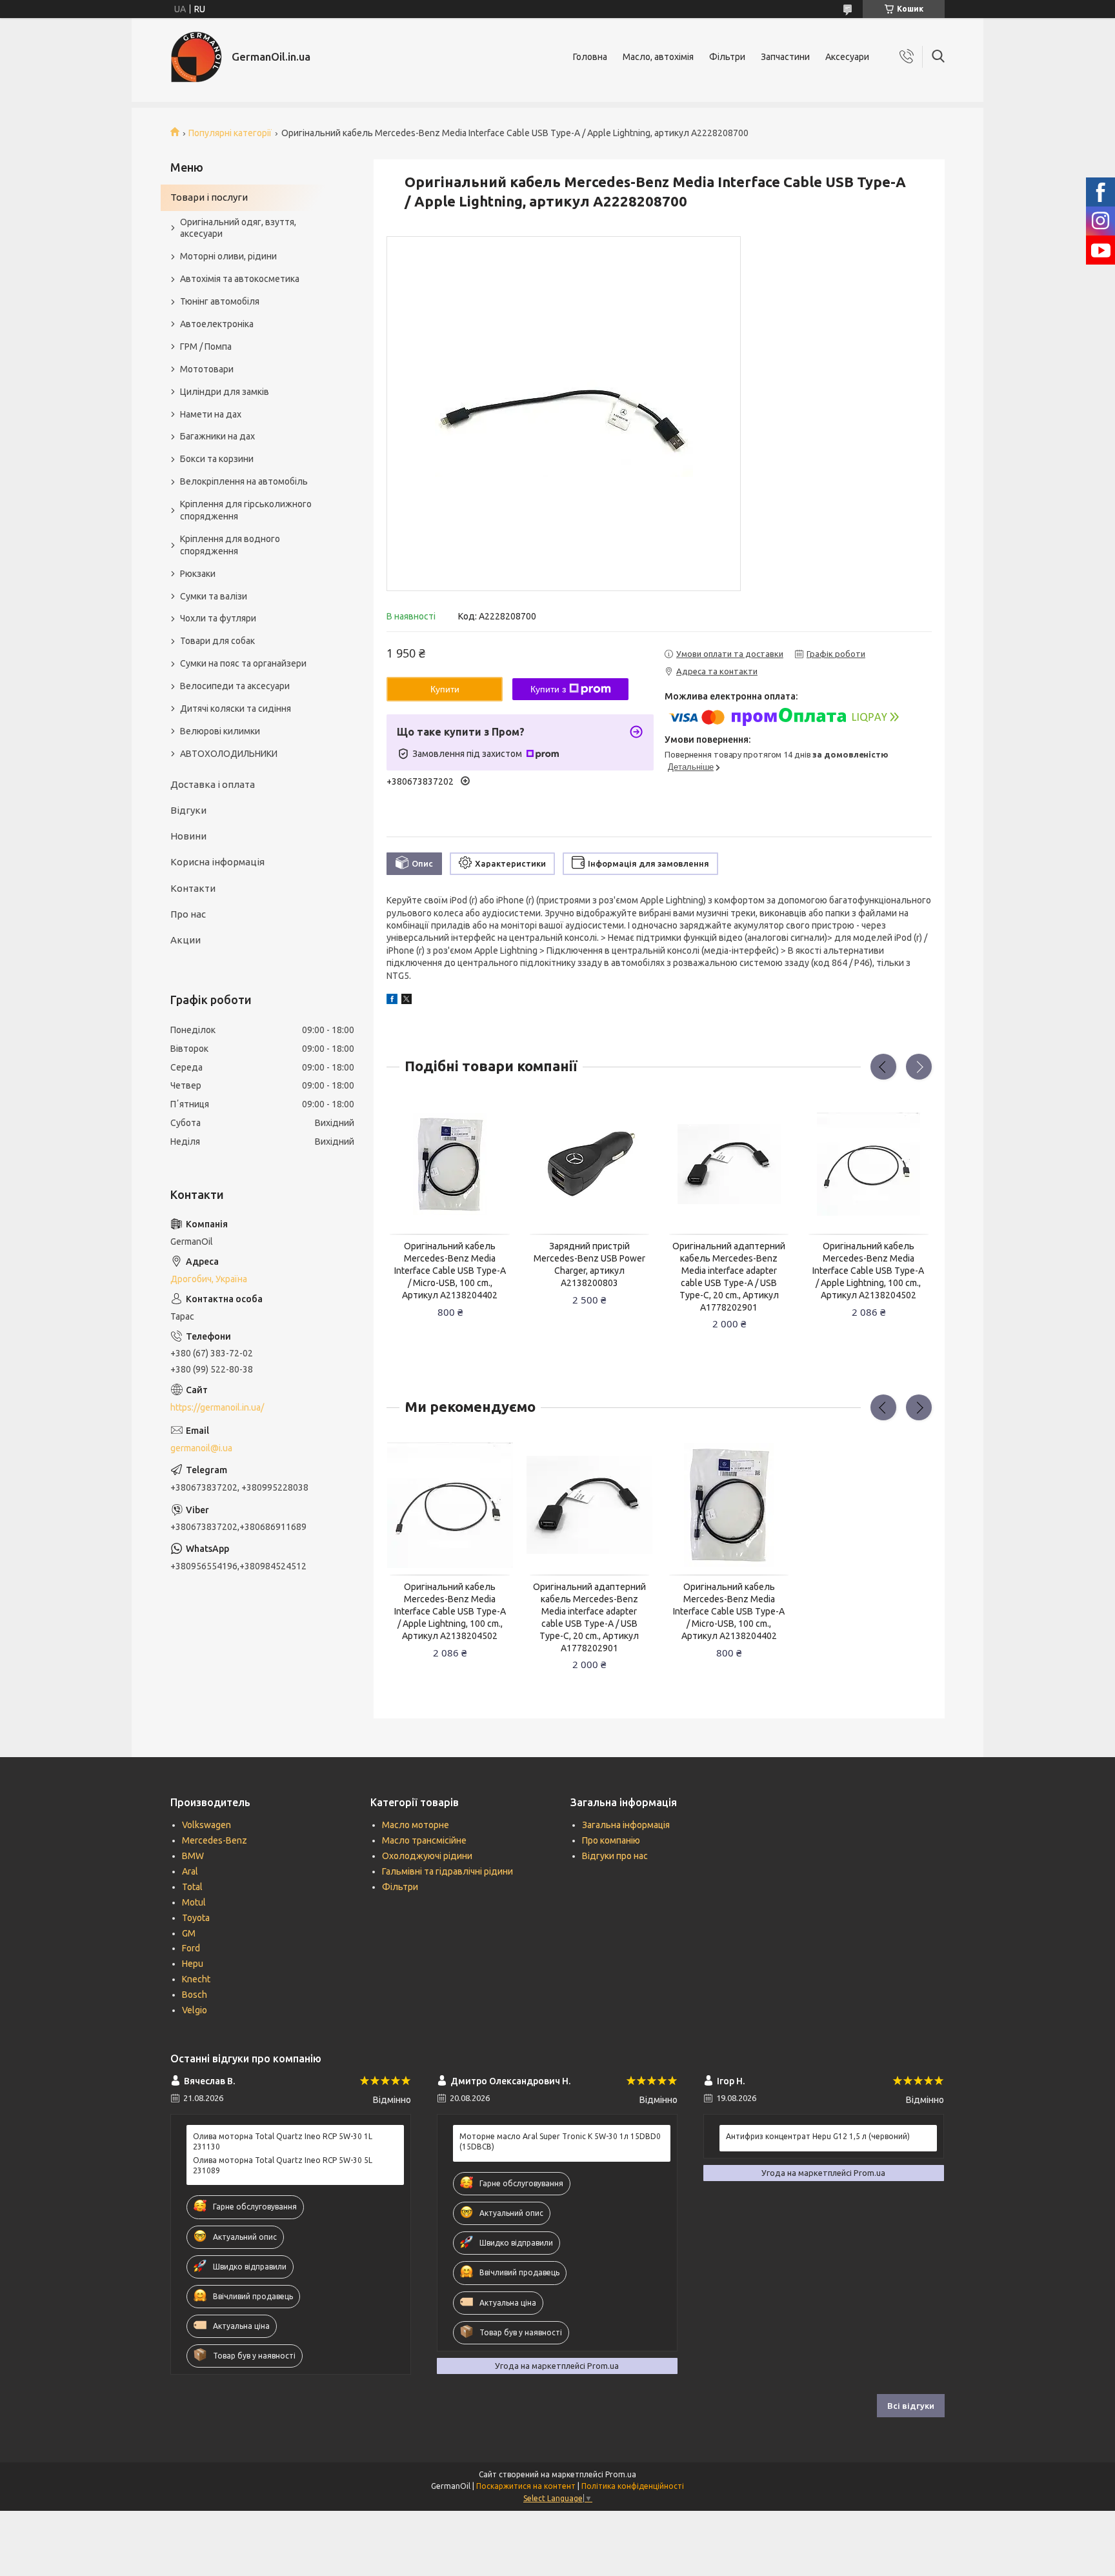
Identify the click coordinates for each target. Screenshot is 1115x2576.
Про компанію (611, 1840)
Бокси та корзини (217, 459)
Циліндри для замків (225, 392)
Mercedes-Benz (215, 1840)
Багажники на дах (217, 436)
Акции (186, 940)
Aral (190, 1871)
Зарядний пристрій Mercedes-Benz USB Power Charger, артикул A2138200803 (589, 1264)
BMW (193, 1856)
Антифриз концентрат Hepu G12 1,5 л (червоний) (818, 2136)
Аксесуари (847, 57)
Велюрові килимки (220, 731)
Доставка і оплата (213, 784)
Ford (191, 1948)
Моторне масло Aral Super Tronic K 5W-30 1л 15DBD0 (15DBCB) (560, 2141)
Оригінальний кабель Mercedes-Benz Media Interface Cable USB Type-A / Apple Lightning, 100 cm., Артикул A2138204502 (868, 1271)
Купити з (548, 689)
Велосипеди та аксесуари (235, 686)
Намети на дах (211, 414)
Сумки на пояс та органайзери (243, 663)
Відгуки (188, 810)
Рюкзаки (198, 574)
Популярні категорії (230, 133)
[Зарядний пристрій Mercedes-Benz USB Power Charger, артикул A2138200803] (590, 1164)
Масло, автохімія (658, 57)
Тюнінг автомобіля (220, 301)
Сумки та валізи (214, 596)
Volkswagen (206, 1825)
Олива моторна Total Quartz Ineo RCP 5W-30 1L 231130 (283, 2141)
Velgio (195, 2010)
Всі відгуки (911, 2406)
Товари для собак (217, 641)
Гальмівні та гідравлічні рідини (447, 1871)
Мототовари (207, 369)
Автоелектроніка (217, 324)
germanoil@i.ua (201, 1448)
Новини (188, 836)
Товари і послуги (209, 197)
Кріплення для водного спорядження (230, 545)
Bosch (195, 1995)
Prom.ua (621, 2474)
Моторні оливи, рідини (228, 256)
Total (192, 1887)
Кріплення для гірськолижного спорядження (246, 510)
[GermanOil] (196, 57)
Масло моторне (416, 1825)
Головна (590, 57)
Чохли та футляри (218, 618)
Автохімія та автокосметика (240, 279)
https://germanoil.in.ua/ (217, 1407)
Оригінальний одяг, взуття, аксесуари (238, 228)
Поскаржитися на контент (526, 2486)
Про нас (188, 914)
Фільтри (727, 57)
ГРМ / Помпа (206, 347)
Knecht (196, 1979)
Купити (445, 689)
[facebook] (392, 1001)
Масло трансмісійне (424, 1840)
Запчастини (785, 57)
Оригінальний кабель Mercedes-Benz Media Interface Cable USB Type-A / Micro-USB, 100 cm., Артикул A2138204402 (450, 1271)
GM (189, 1933)
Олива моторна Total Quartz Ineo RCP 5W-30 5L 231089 (283, 2165)
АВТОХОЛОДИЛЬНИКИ (229, 754)
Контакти (193, 888)
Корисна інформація (217, 862)
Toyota (196, 1918)
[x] (407, 1001)
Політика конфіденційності (633, 2486)
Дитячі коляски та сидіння (236, 709)
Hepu (193, 1964)
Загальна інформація (626, 1825)
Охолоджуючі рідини (427, 1856)
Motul (194, 1902)
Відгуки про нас (615, 1856)
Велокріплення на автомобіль (244, 481)
